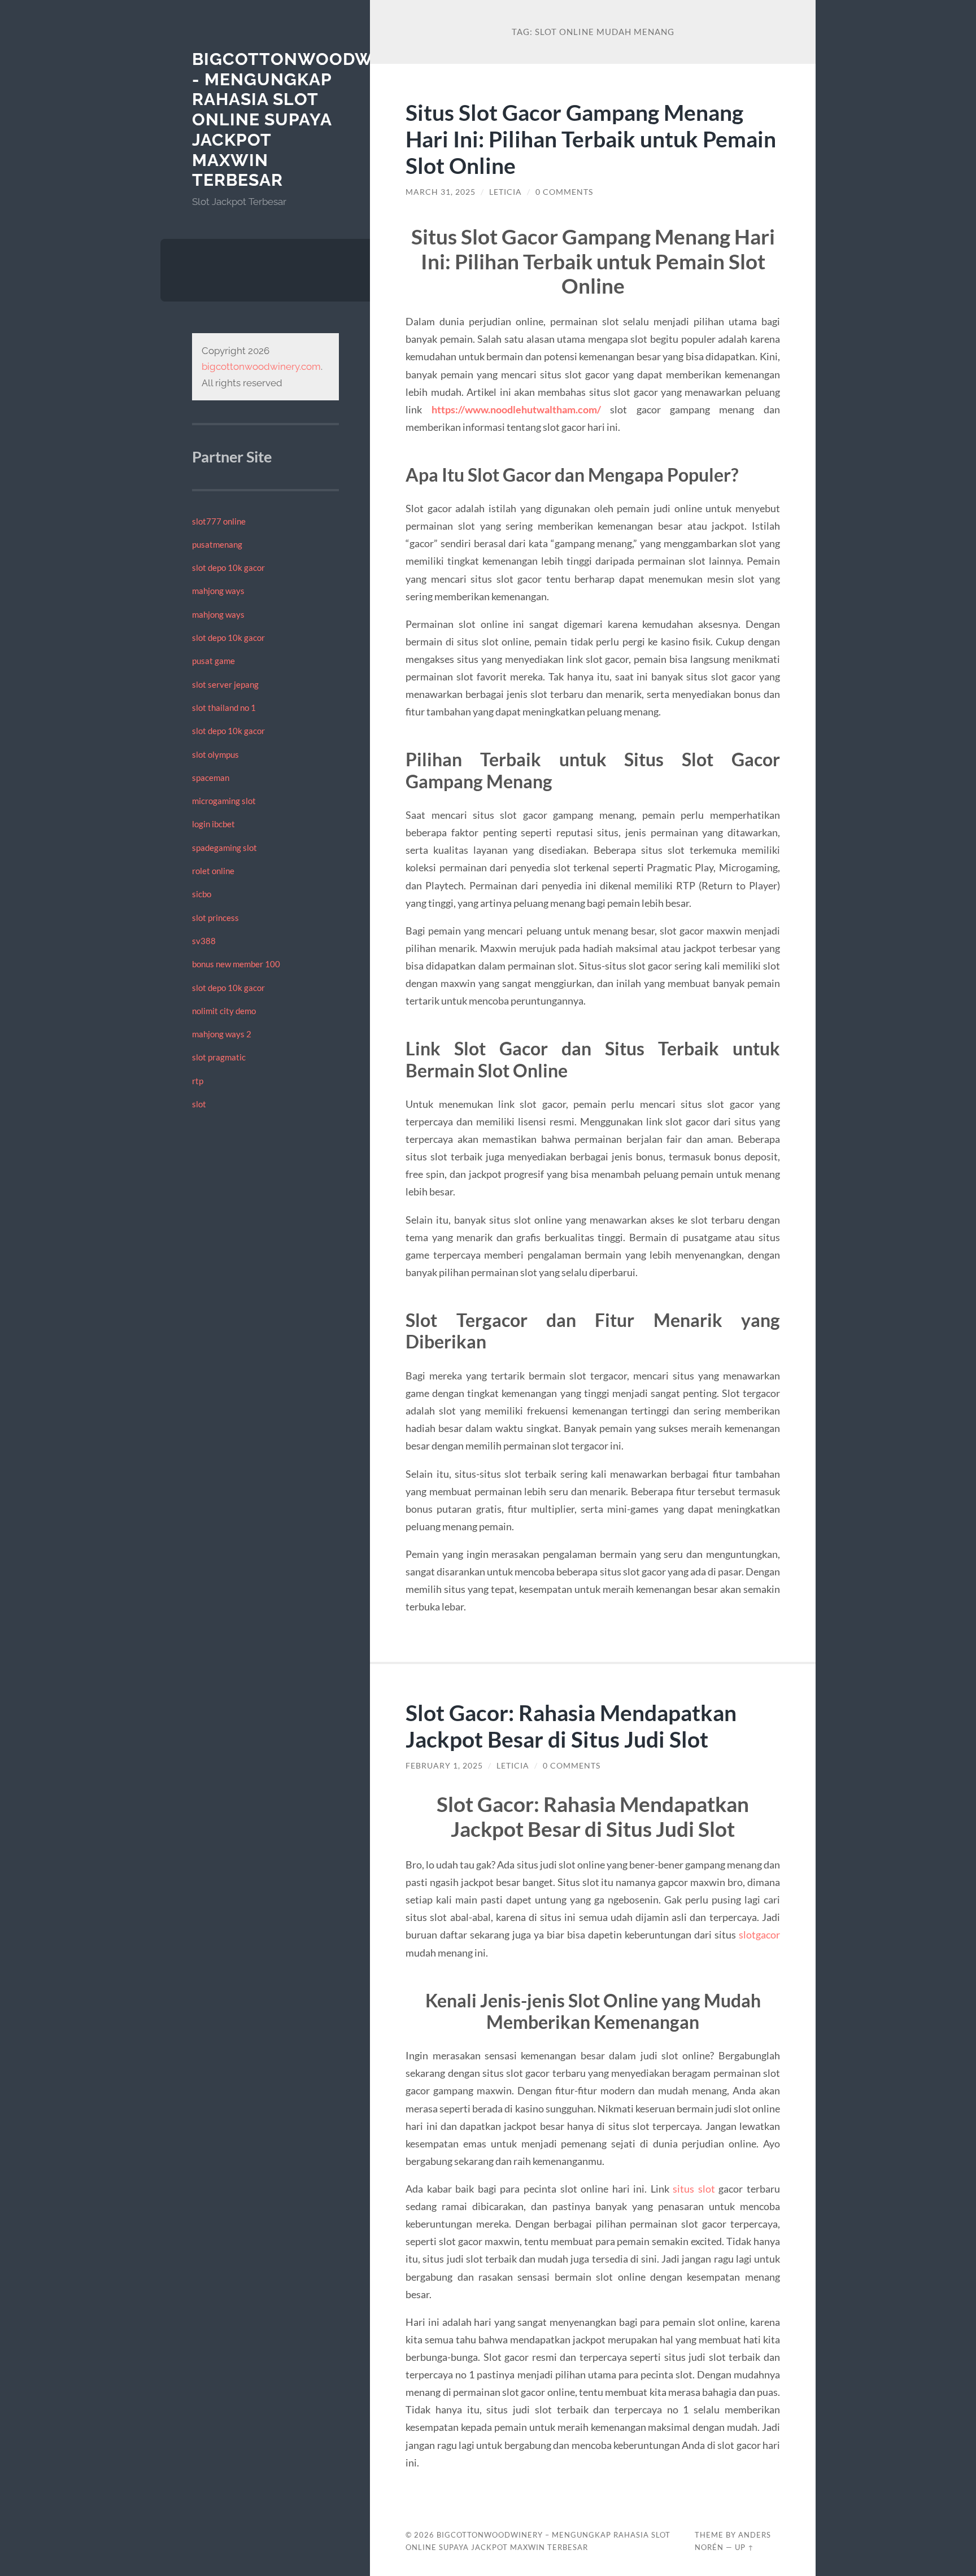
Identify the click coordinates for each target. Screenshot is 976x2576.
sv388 (204, 941)
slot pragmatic (219, 1057)
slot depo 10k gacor (228, 567)
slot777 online (219, 521)
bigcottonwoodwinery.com (261, 366)
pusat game (213, 661)
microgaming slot (224, 801)
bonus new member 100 (236, 964)
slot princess (215, 918)
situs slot (694, 2189)
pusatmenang (217, 544)
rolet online (213, 871)
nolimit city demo (224, 1011)
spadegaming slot (225, 848)
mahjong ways (218, 591)
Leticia (506, 192)
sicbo (202, 894)
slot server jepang (225, 684)
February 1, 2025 (444, 1766)
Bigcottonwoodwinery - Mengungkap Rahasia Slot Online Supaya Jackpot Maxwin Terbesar (309, 119)
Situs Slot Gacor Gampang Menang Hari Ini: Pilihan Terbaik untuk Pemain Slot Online (591, 139)
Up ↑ (744, 2547)
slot (199, 1104)
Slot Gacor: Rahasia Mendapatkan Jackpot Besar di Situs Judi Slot (571, 1726)
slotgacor (759, 1935)
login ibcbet (213, 824)
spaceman (211, 778)
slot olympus (215, 754)
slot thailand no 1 (224, 708)
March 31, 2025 (441, 192)
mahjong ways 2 (222, 1034)
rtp (198, 1081)
